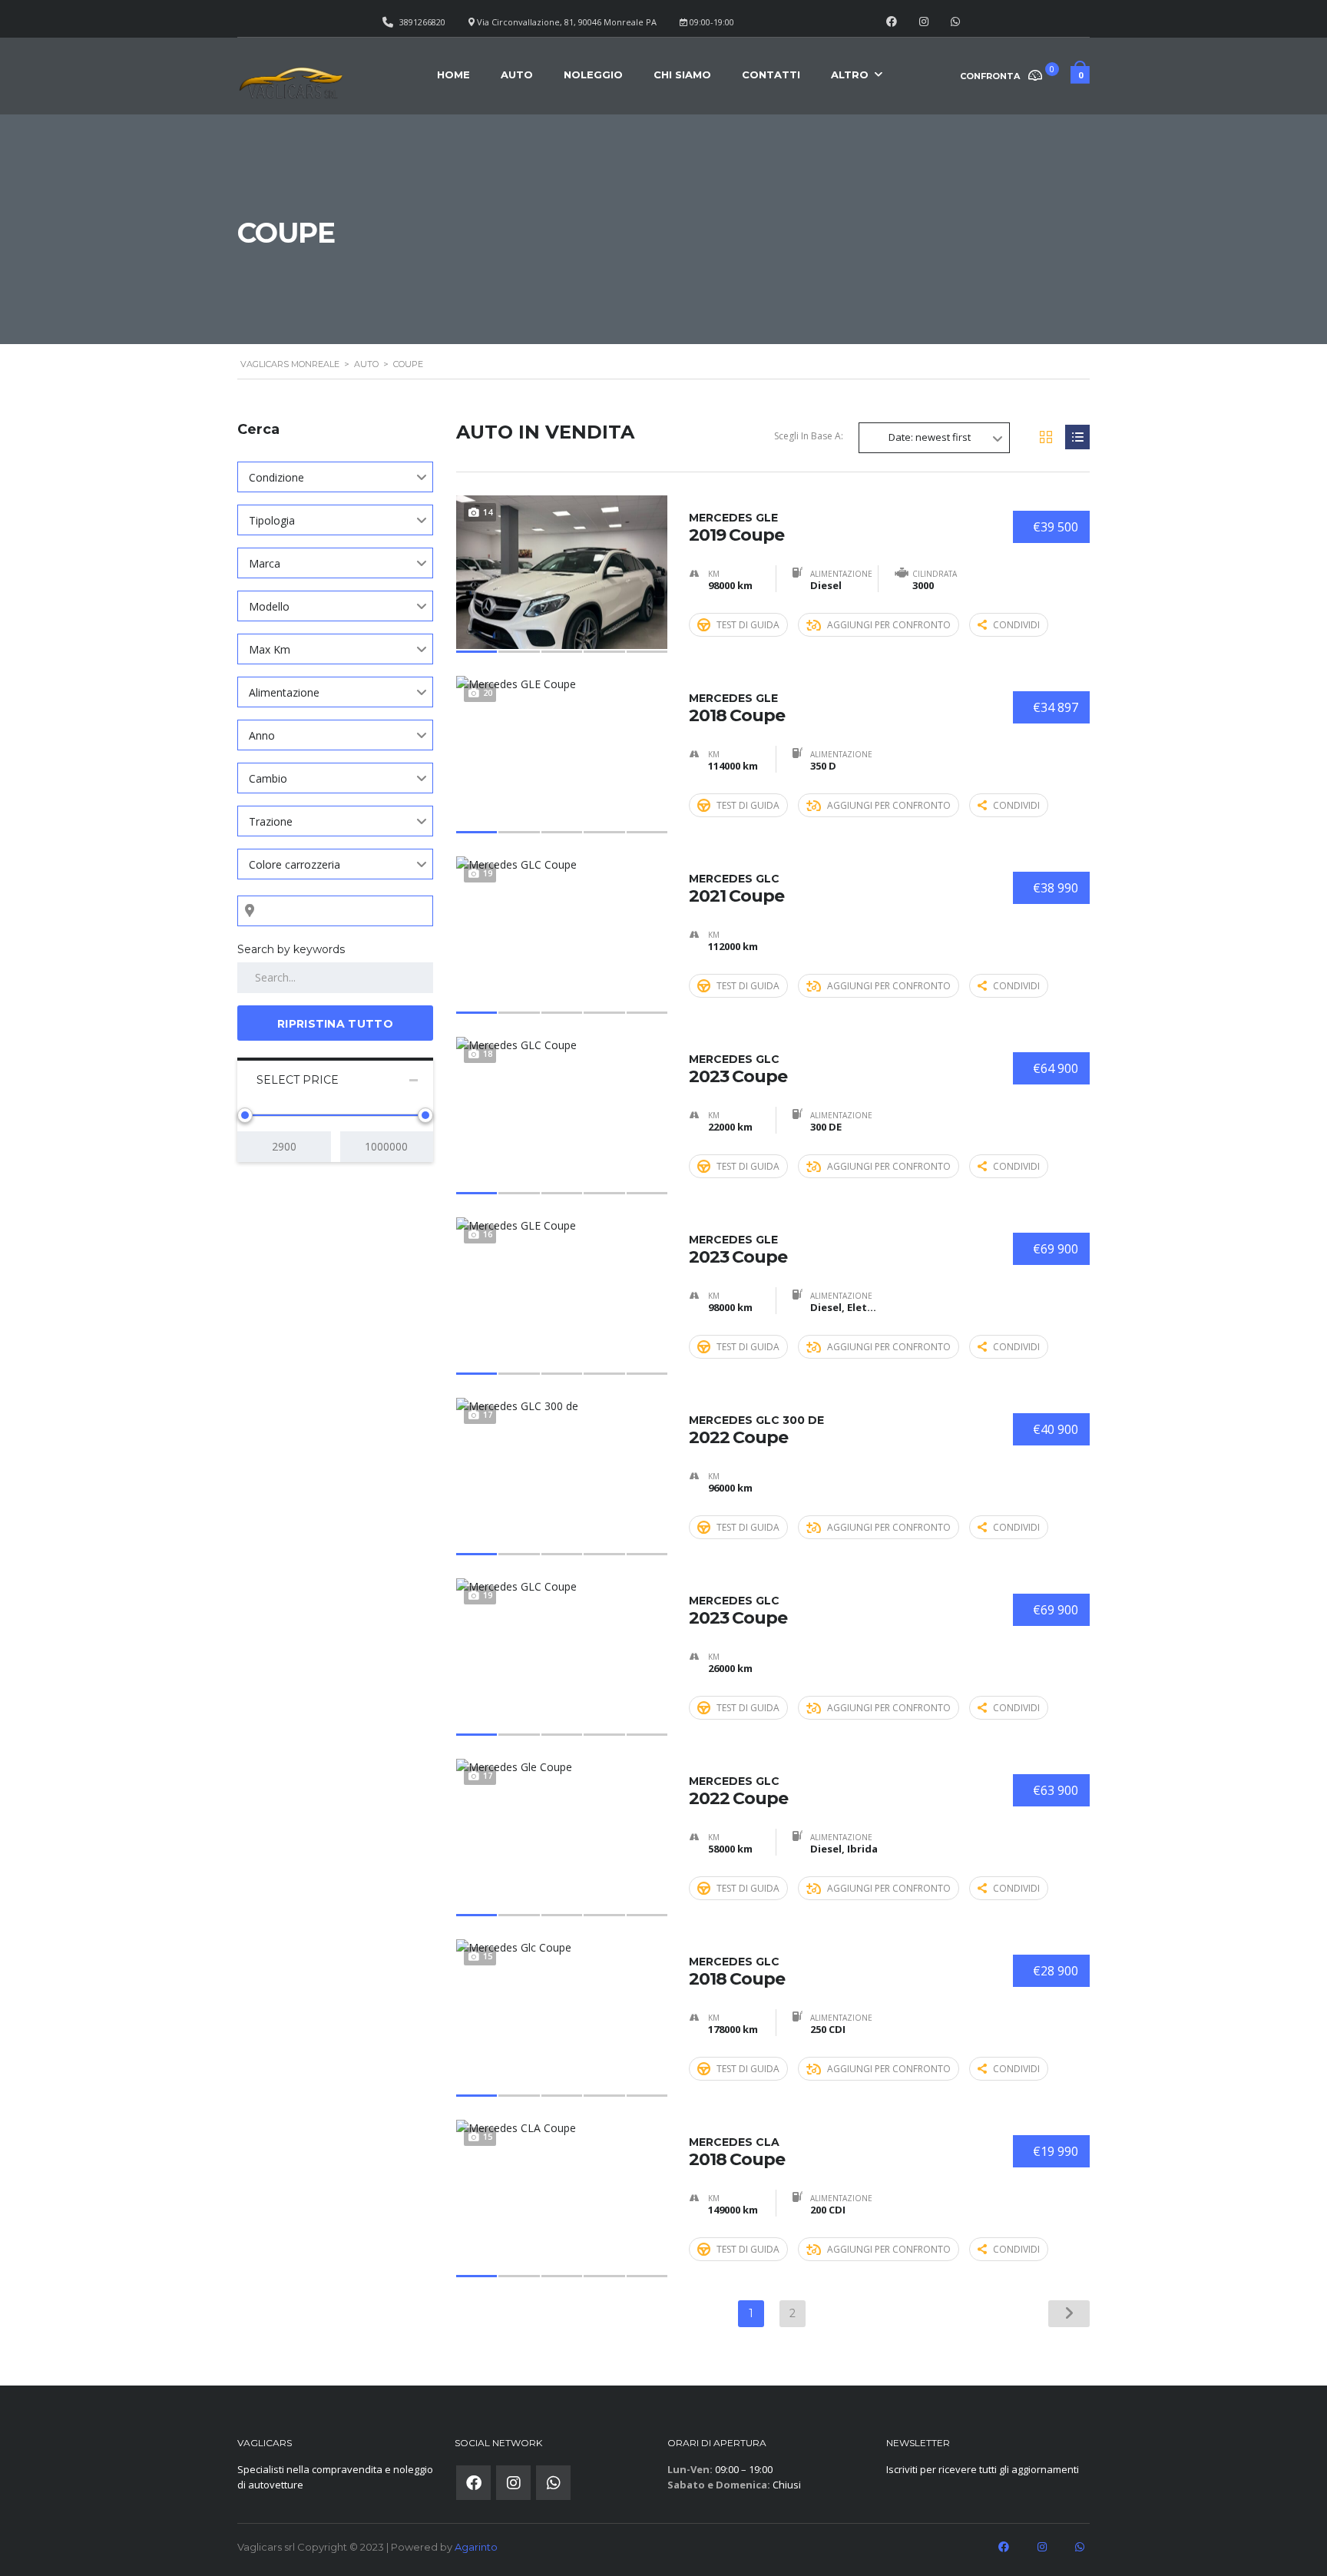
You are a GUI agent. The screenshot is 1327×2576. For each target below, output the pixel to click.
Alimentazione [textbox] (284, 692)
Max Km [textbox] (270, 649)
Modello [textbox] (269, 606)
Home (453, 74)
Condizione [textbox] (276, 477)
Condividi (1016, 625)
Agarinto (476, 2547)
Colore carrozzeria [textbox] (295, 864)
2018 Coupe (737, 708)
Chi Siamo (682, 74)
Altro (850, 74)
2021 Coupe (736, 889)
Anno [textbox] (262, 735)
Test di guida (748, 625)
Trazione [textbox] (271, 821)
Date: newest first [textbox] (930, 437)
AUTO (517, 74)
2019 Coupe (736, 528)
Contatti (771, 74)
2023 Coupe (738, 1069)
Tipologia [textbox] (272, 520)
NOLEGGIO (593, 74)
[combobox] (335, 477)
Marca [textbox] (265, 563)
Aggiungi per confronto (889, 625)
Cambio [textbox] (268, 778)
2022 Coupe (756, 1430)
